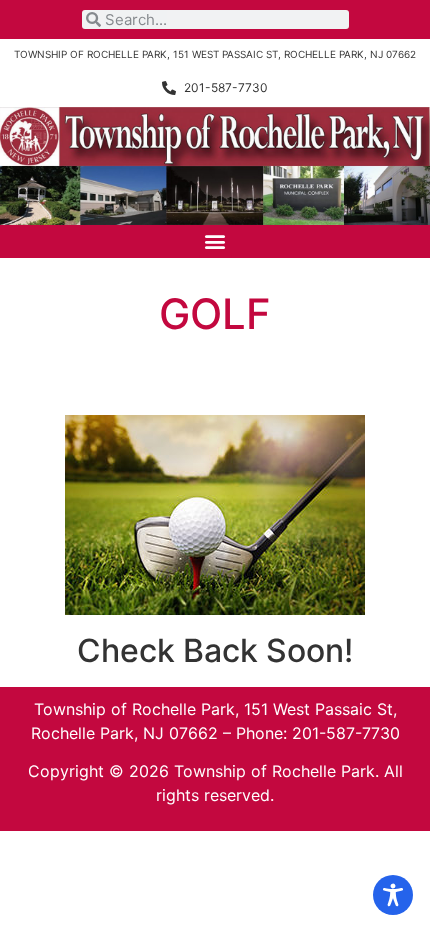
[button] (215, 241)
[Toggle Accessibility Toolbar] (393, 895)
